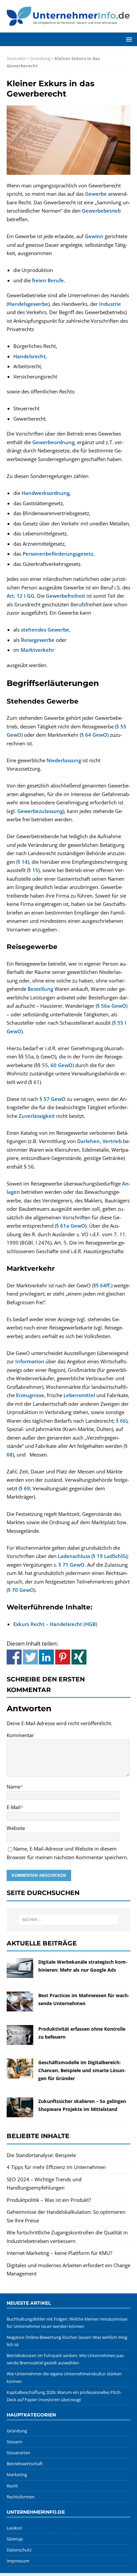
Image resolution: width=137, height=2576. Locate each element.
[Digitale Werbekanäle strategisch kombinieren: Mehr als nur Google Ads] (20, 1974)
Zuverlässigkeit (37, 1116)
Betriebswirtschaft (25, 2464)
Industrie (110, 304)
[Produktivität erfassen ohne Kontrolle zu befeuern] (20, 2041)
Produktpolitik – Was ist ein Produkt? (49, 2200)
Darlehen (88, 1141)
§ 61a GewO (71, 1226)
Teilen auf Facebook (14, 1657)
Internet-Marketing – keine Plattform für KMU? (59, 2253)
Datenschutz (19, 2550)
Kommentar (20, 1735)
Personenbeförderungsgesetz (58, 554)
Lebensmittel (79, 1395)
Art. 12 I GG (20, 596)
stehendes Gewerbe (45, 630)
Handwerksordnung (46, 493)
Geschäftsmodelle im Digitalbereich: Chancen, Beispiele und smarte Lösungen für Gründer (82, 2070)
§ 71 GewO (71, 1565)
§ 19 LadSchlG (109, 1556)
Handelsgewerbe (28, 304)
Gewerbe (96, 194)
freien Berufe (48, 280)
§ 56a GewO (112, 1006)
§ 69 (25, 1488)
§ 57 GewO (53, 1099)
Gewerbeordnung (53, 442)
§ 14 (23, 862)
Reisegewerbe (38, 640)
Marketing (17, 2474)
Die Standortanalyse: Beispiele (41, 2155)
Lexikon (14, 2528)
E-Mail (14, 1807)
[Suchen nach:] (69, 1920)
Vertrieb (112, 1141)
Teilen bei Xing (79, 1657)
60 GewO (62, 1065)
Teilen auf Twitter (30, 1657)
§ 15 (33, 870)
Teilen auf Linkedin (46, 1657)
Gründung (40, 58)
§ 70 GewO (21, 1590)
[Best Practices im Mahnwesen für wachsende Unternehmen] (20, 2007)
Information (30, 1361)
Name (13, 1787)
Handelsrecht (29, 356)
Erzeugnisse (30, 1395)
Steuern (14, 2442)
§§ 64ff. (102, 1285)
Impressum (18, 2561)
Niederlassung (64, 760)
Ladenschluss (74, 1556)
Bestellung (40, 989)
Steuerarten (18, 2453)
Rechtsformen (21, 2497)
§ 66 (121, 1421)
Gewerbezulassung (40, 811)
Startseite (16, 58)
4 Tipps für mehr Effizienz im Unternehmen (56, 2167)
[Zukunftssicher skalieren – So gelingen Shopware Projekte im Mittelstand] (20, 2113)
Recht (12, 2486)
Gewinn (94, 236)
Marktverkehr (37, 650)
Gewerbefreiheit (66, 596)
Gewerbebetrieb (101, 211)
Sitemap (15, 2539)
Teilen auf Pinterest (63, 1657)
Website (16, 1828)
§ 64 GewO (94, 735)
